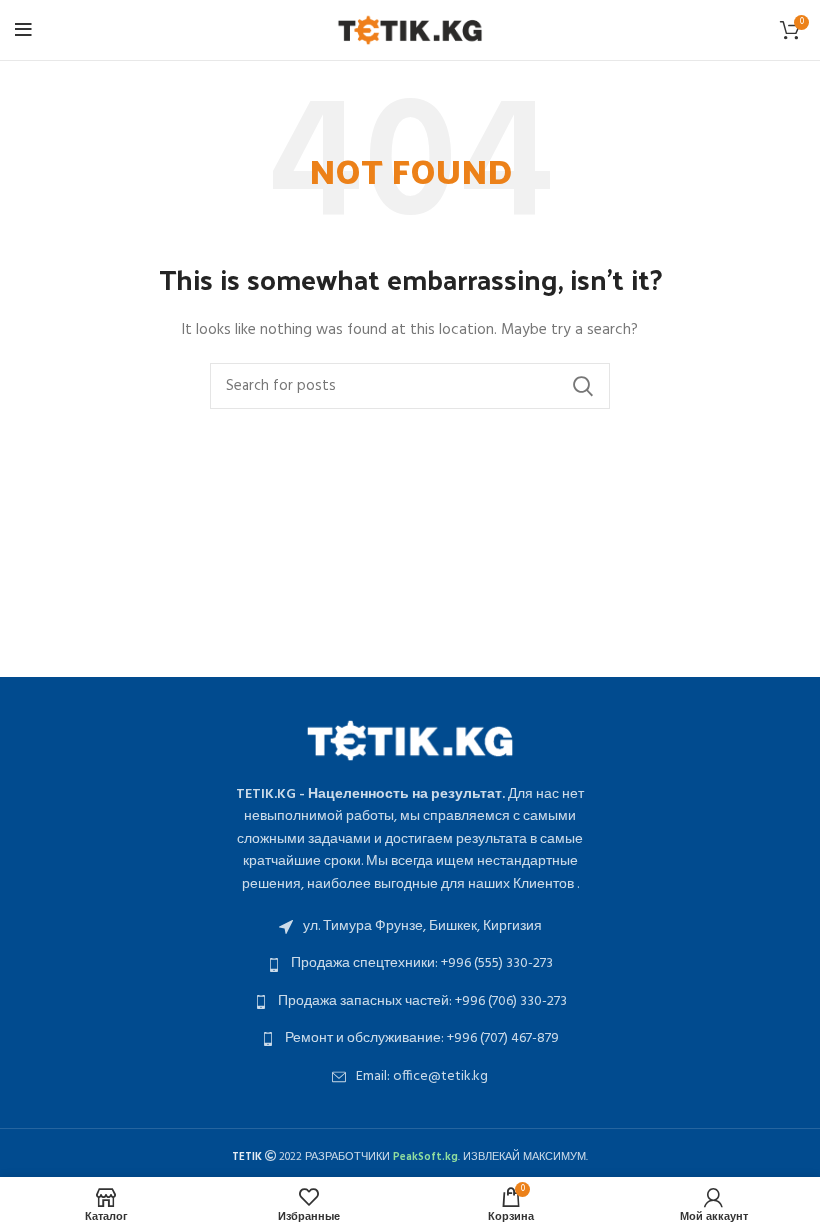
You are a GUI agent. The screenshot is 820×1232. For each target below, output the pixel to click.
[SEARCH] (583, 386)
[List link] (410, 927)
